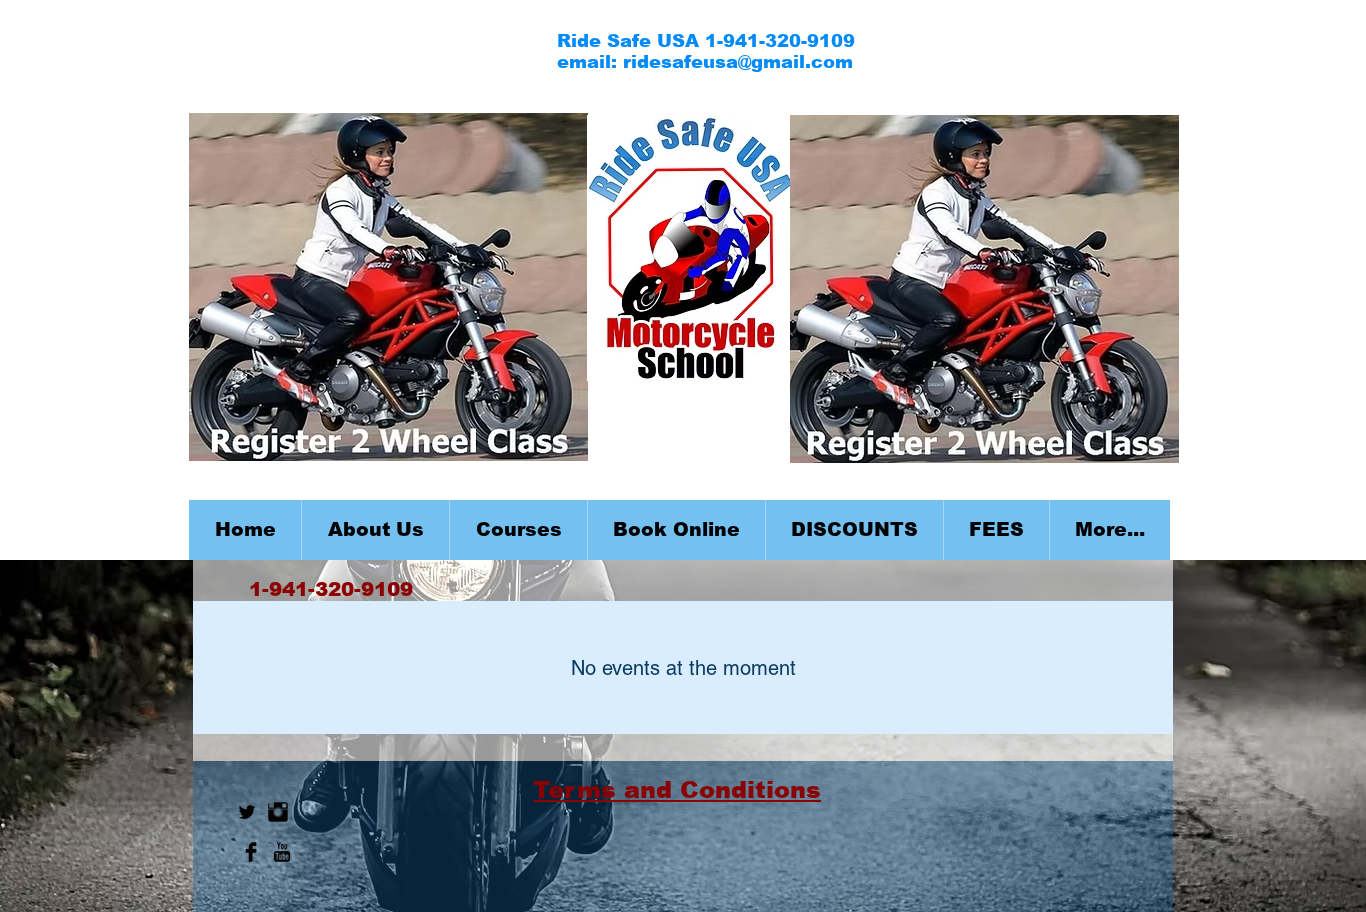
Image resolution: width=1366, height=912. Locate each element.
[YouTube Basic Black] (282, 852)
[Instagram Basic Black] (278, 812)
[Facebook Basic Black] (251, 852)
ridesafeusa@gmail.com (738, 62)
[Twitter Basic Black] (247, 812)
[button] (518, 530)
